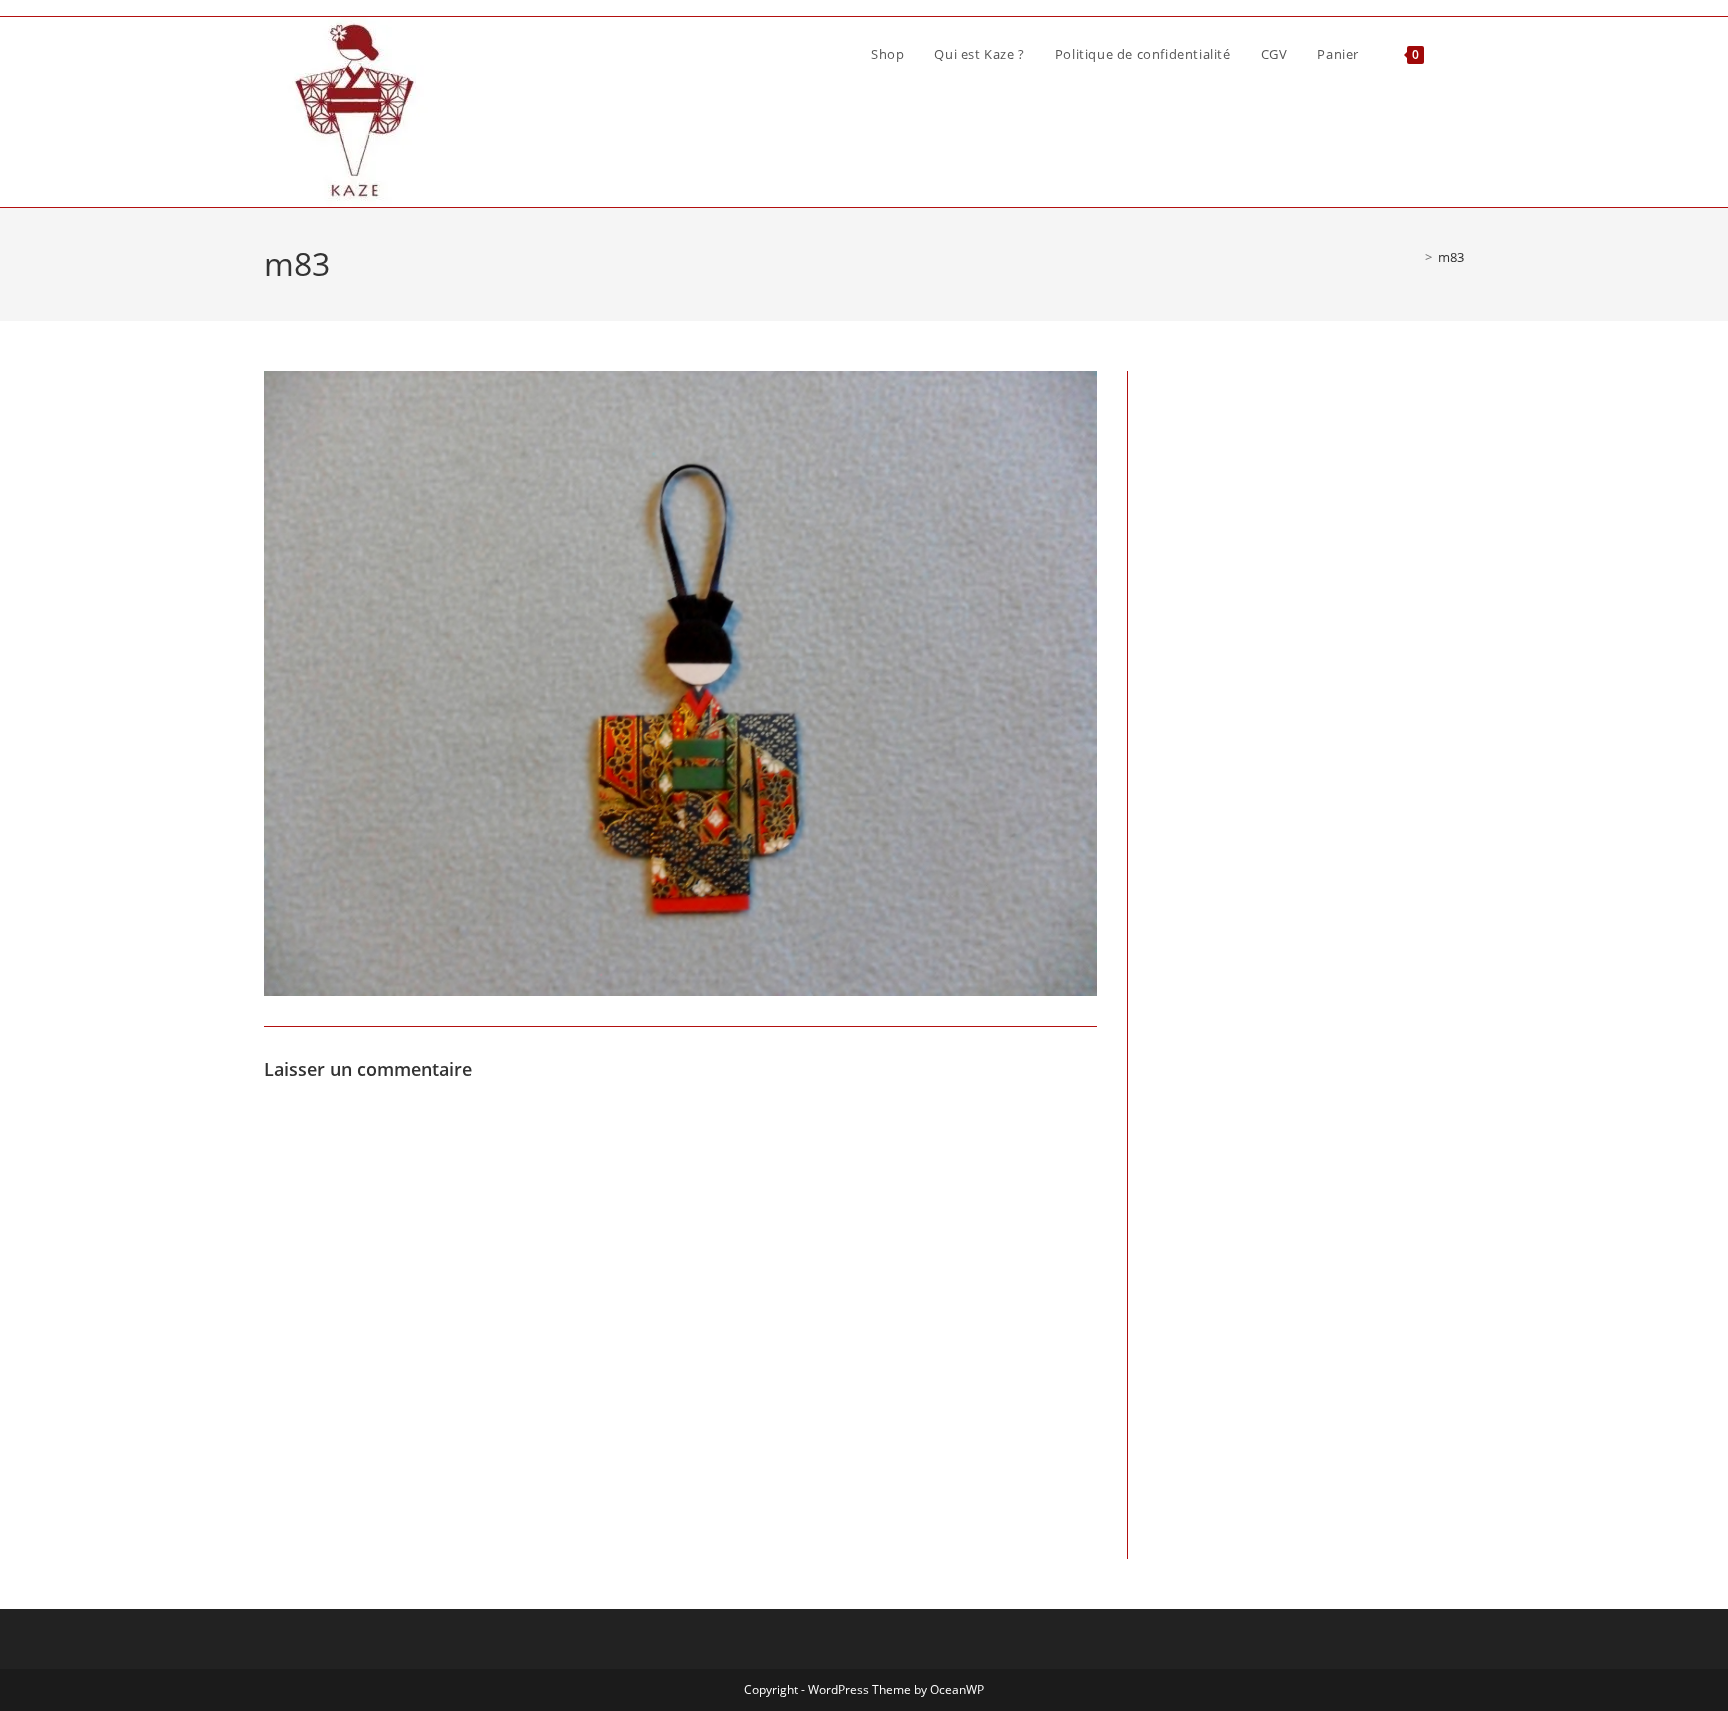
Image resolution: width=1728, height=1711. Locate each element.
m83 (1451, 257)
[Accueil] (1414, 257)
